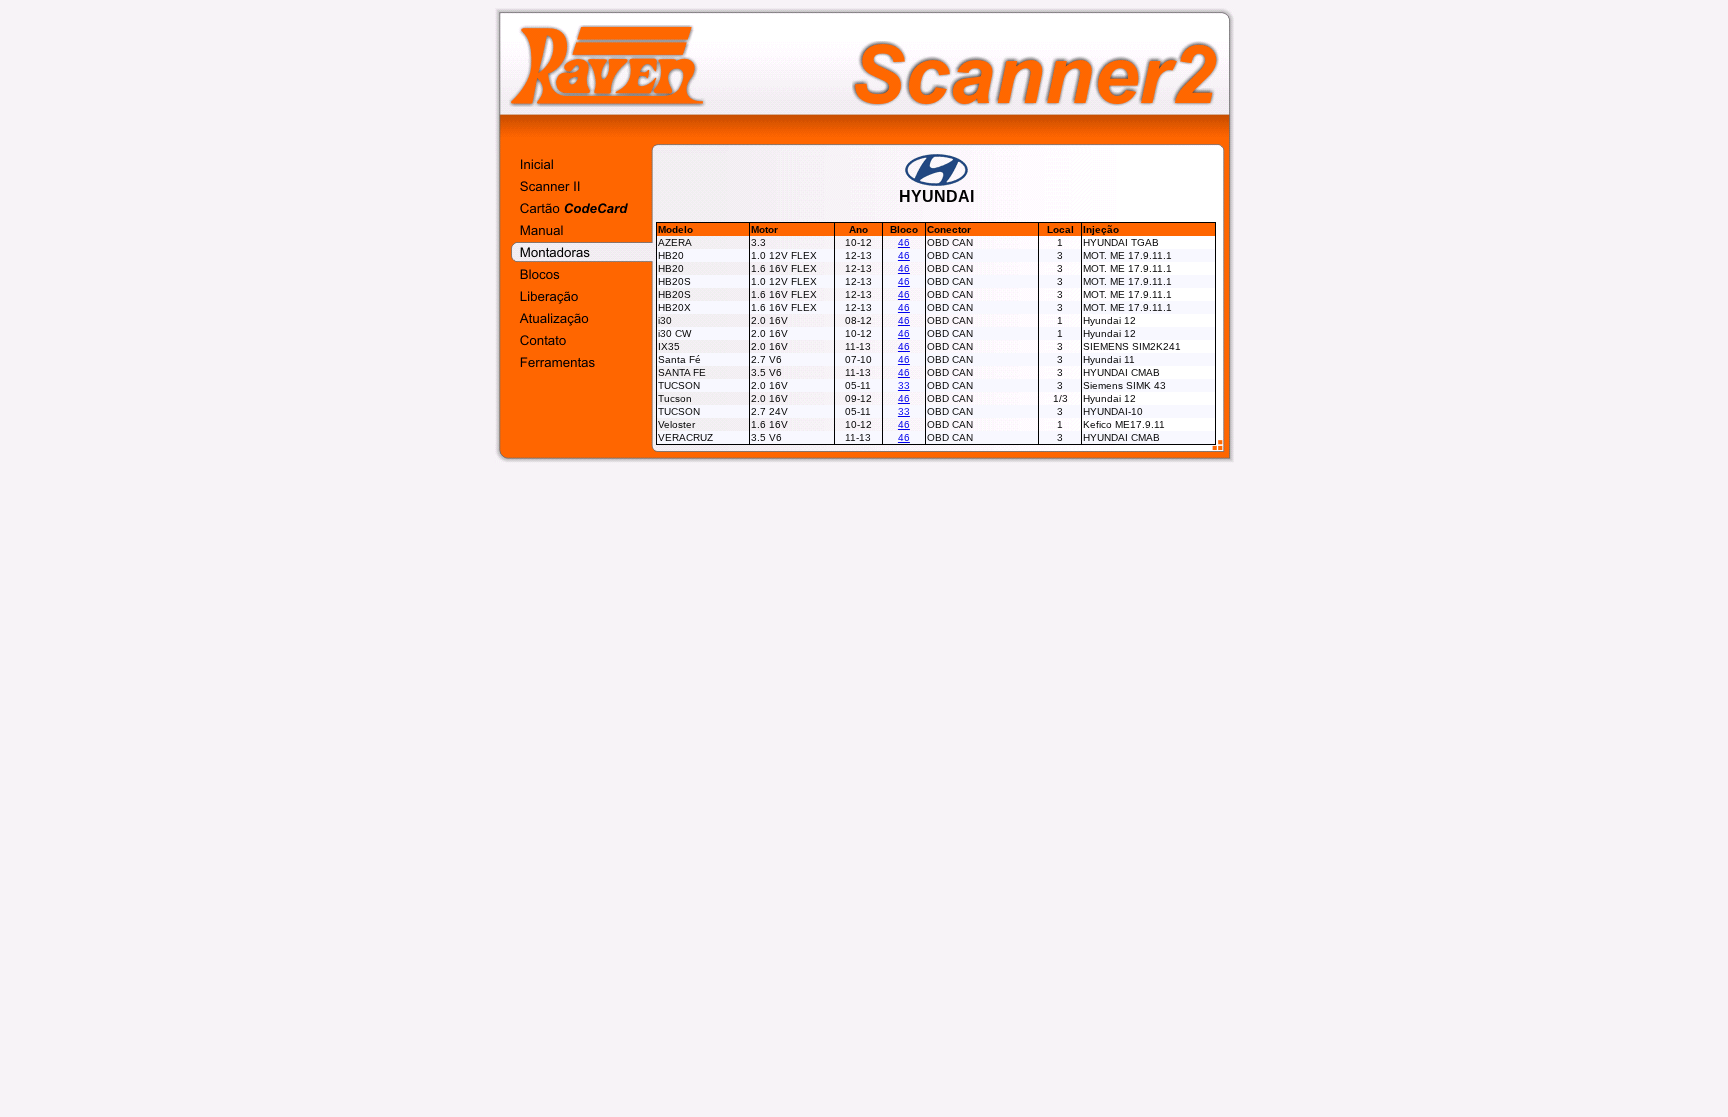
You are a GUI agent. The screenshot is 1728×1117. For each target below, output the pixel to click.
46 (904, 242)
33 (904, 385)
